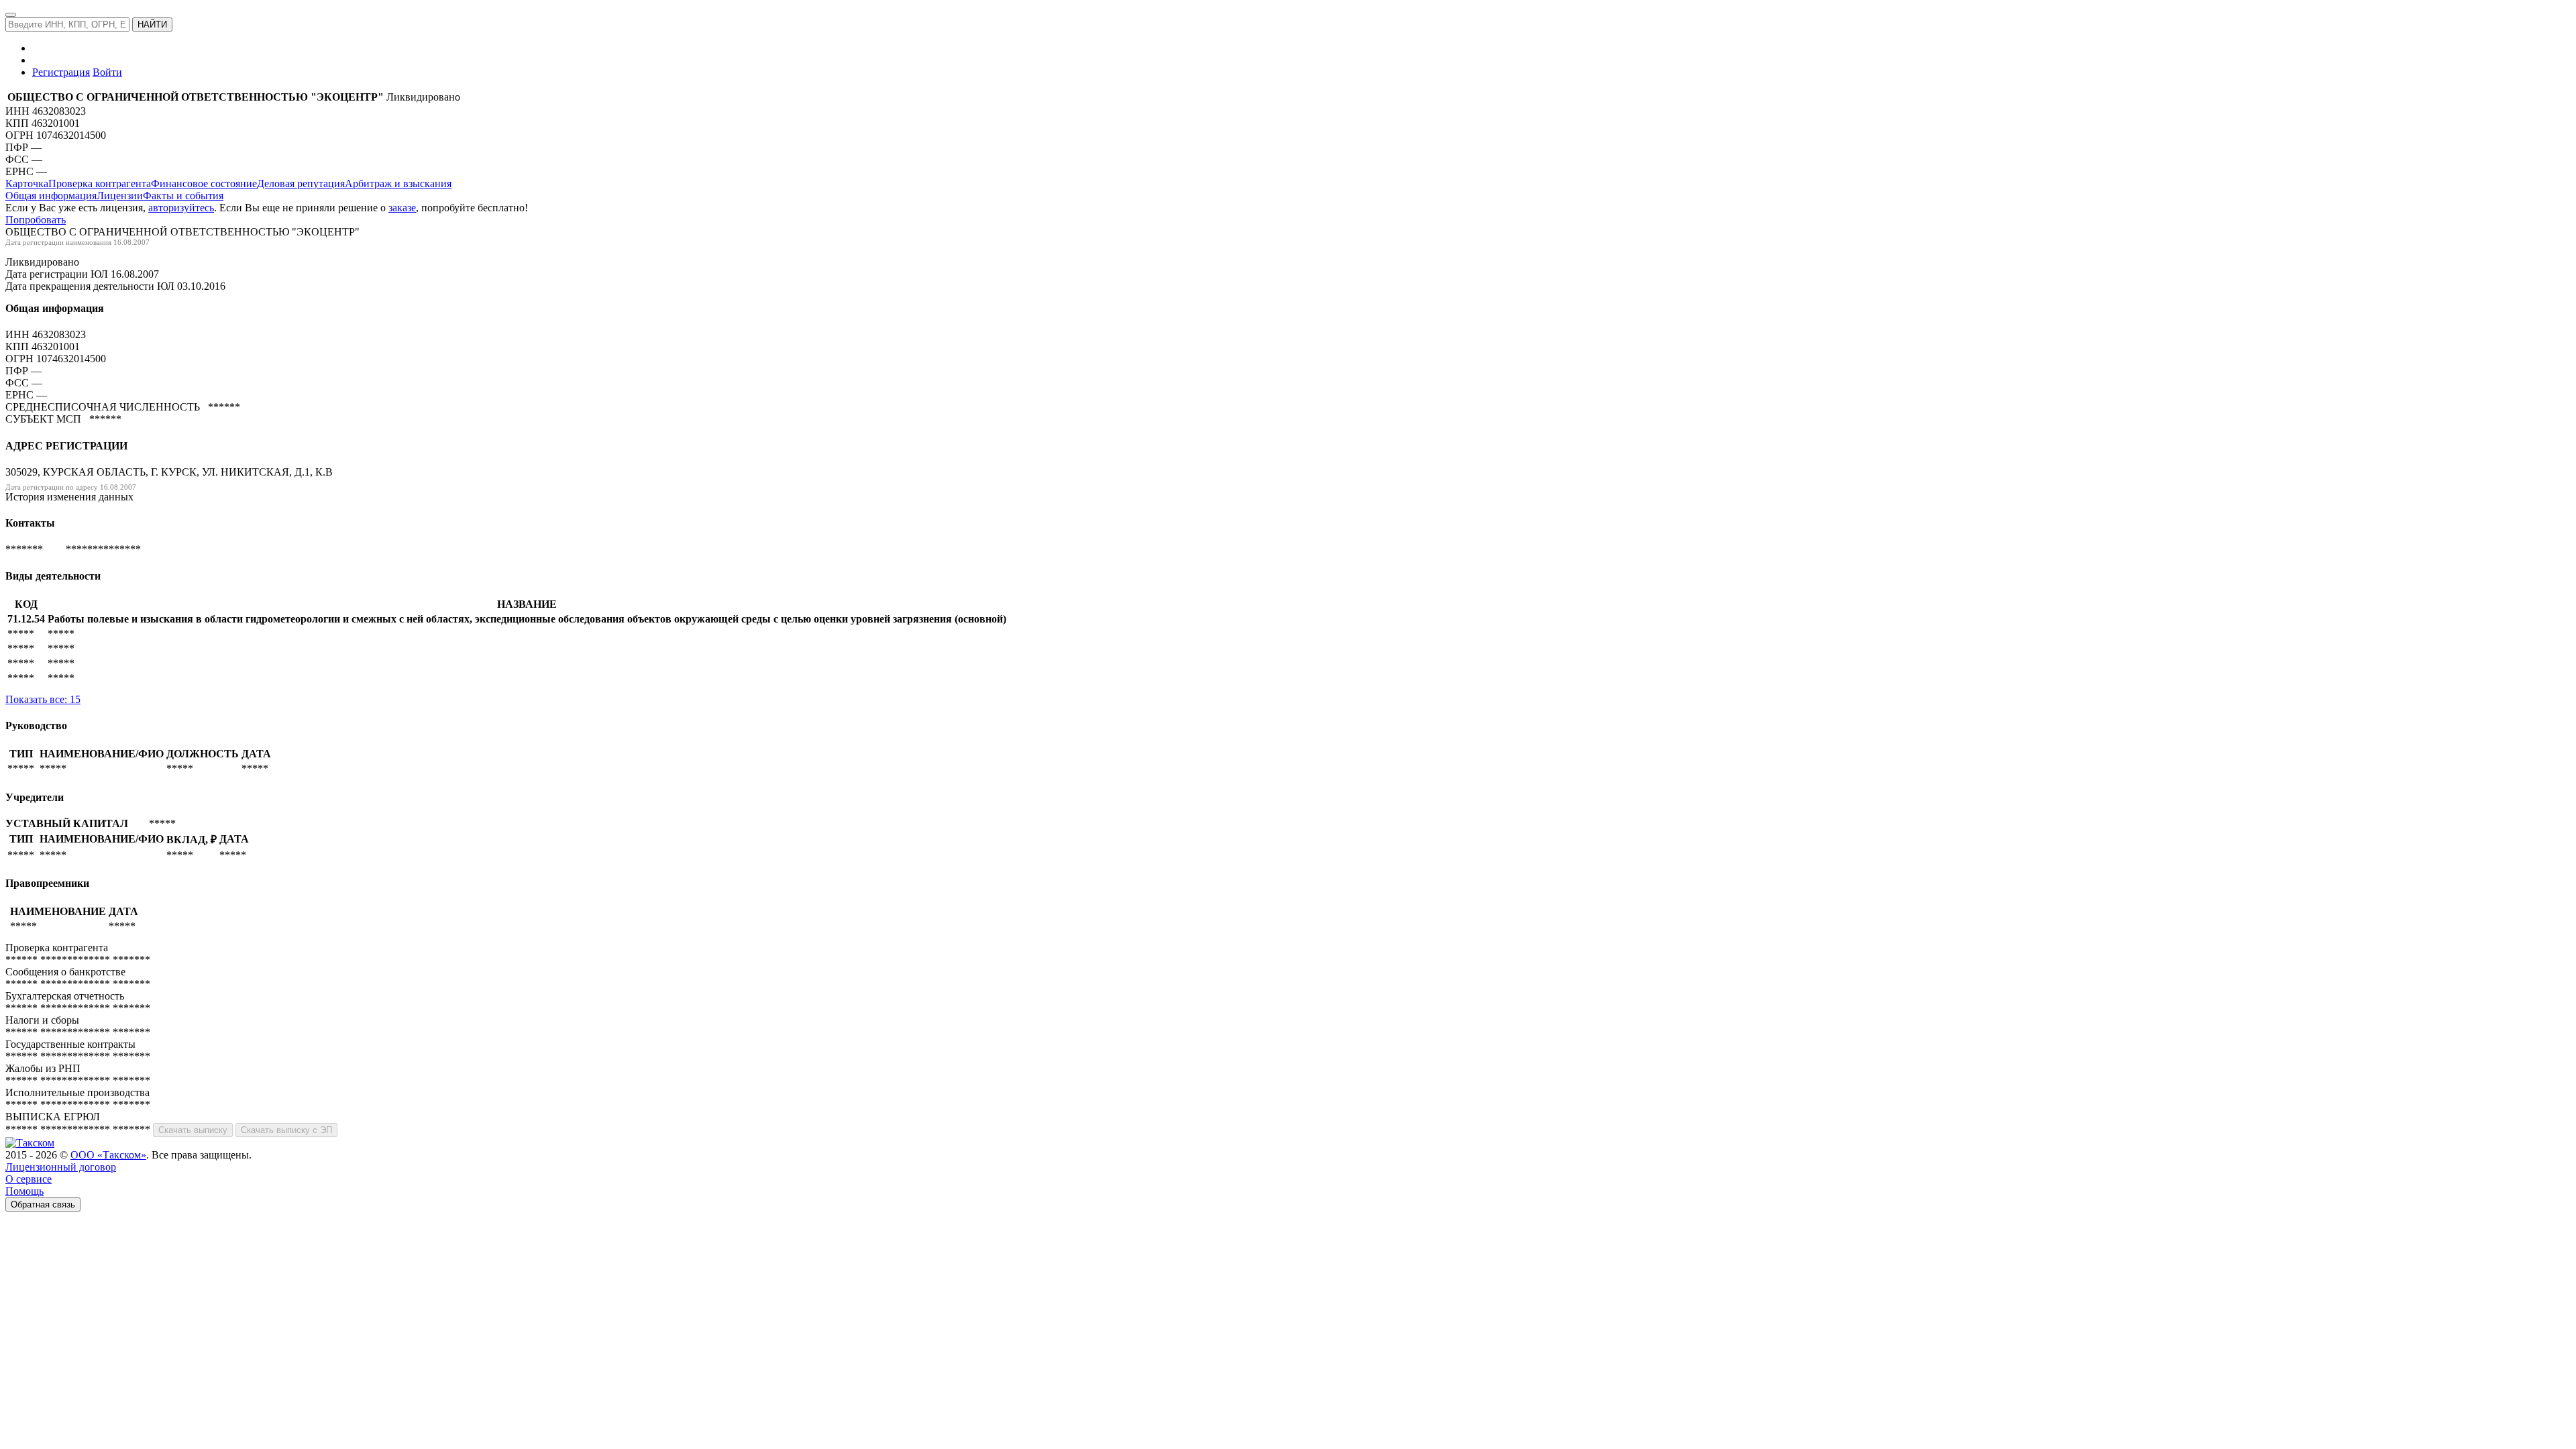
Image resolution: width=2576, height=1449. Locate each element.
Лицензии (120, 196)
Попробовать (36, 220)
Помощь (24, 1191)
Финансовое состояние (204, 183)
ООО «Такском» (108, 1155)
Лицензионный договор (61, 1167)
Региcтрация (61, 72)
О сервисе (29, 1179)
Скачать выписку (193, 1130)
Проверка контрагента (100, 183)
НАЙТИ (152, 24)
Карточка (27, 183)
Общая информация (51, 196)
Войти (107, 72)
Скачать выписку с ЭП (286, 1130)
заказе (402, 208)
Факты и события (183, 196)
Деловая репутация (301, 183)
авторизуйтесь (181, 208)
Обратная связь (43, 1204)
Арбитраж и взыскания (398, 183)
